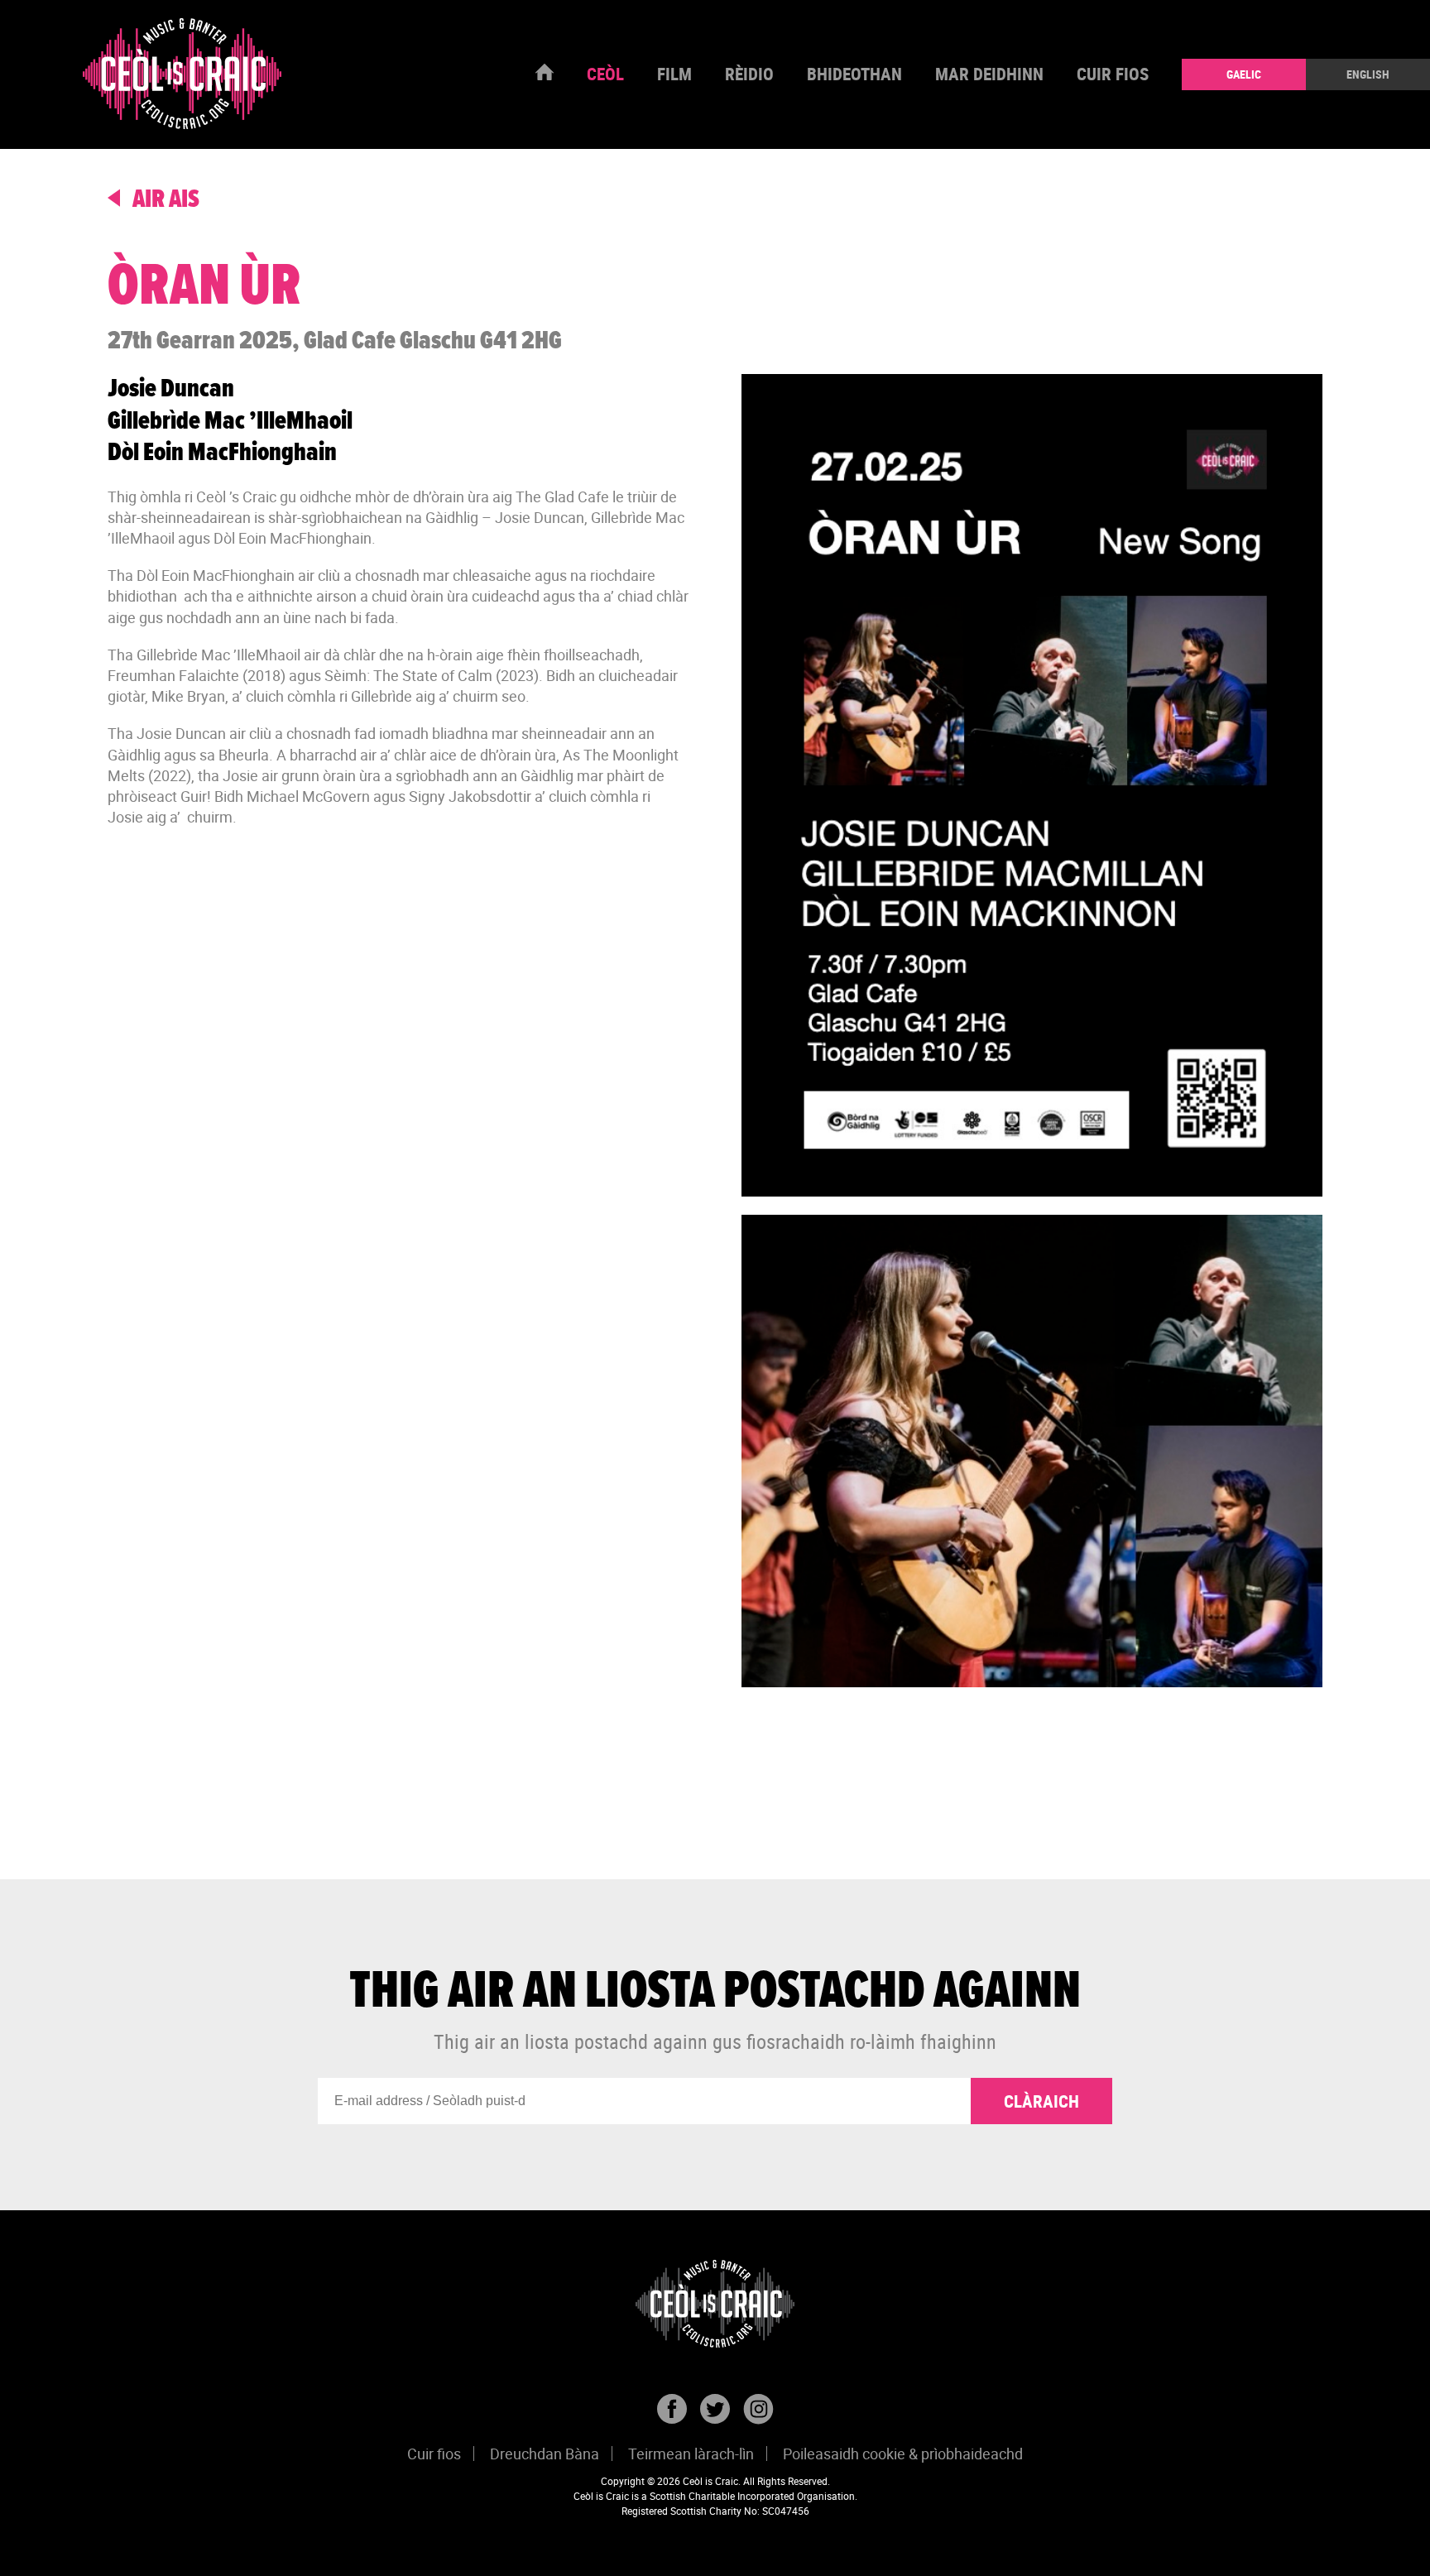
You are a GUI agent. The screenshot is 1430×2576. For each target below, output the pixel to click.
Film (674, 74)
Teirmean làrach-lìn (691, 2454)
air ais (164, 200)
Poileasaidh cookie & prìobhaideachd (903, 2454)
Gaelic (1244, 74)
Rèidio (749, 74)
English (1368, 74)
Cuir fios (1113, 74)
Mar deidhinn (989, 74)
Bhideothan (854, 74)
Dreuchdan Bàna (545, 2454)
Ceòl (605, 74)
